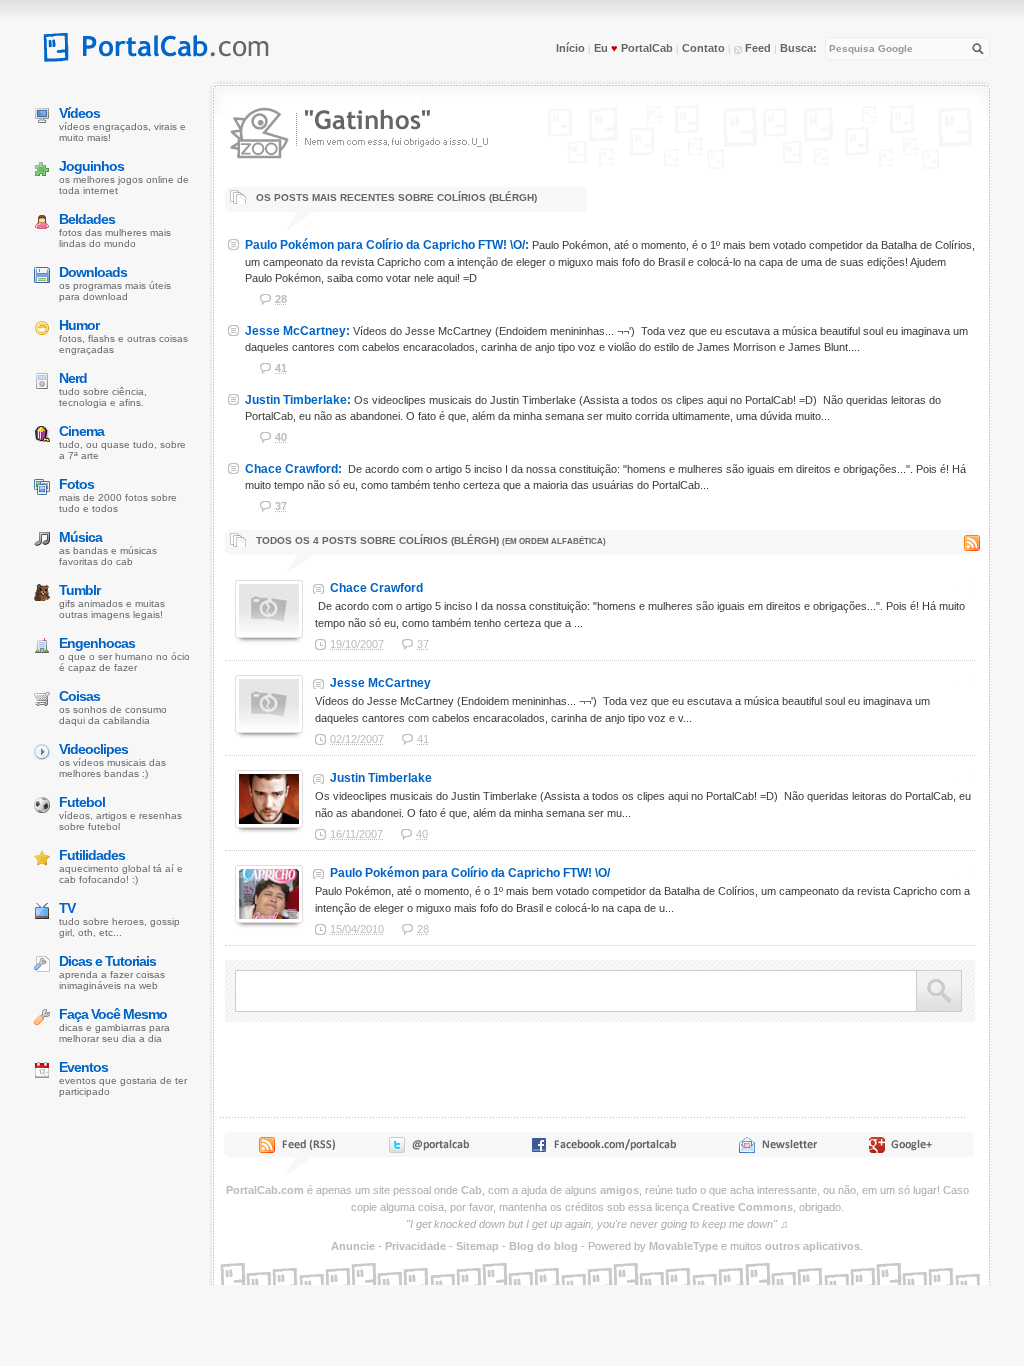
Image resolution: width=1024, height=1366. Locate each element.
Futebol (82, 802)
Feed (756, 48)
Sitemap (477, 1246)
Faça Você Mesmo (113, 1014)
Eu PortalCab (633, 48)
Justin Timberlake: (298, 400)
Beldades (87, 219)
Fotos (76, 484)
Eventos (83, 1067)
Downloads (93, 272)
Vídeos (79, 113)
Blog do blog (543, 1246)
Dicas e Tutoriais (107, 961)
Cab (471, 1190)
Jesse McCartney (380, 683)
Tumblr (79, 590)
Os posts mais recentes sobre (395, 197)
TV (67, 908)
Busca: (798, 48)
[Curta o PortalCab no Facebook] (603, 1149)
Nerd (73, 378)
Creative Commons (742, 1207)
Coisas (79, 696)
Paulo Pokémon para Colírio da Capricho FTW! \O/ (470, 873)
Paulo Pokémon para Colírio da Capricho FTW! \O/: (387, 245)
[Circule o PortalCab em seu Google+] (906, 1149)
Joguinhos (91, 166)
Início (570, 48)
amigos (619, 1190)
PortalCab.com (265, 1190)
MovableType (683, 1246)
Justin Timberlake (381, 778)
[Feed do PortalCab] (299, 1149)
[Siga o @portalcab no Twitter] (427, 1149)
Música (80, 537)
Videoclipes (93, 749)
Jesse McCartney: (297, 331)
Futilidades (92, 855)
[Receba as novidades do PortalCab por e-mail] (777, 1149)
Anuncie (353, 1246)
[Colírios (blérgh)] (375, 166)
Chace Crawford (376, 588)
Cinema (81, 431)
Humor (79, 325)
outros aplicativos (812, 1246)
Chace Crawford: (293, 469)
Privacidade (415, 1246)
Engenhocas (97, 643)
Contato (703, 48)
